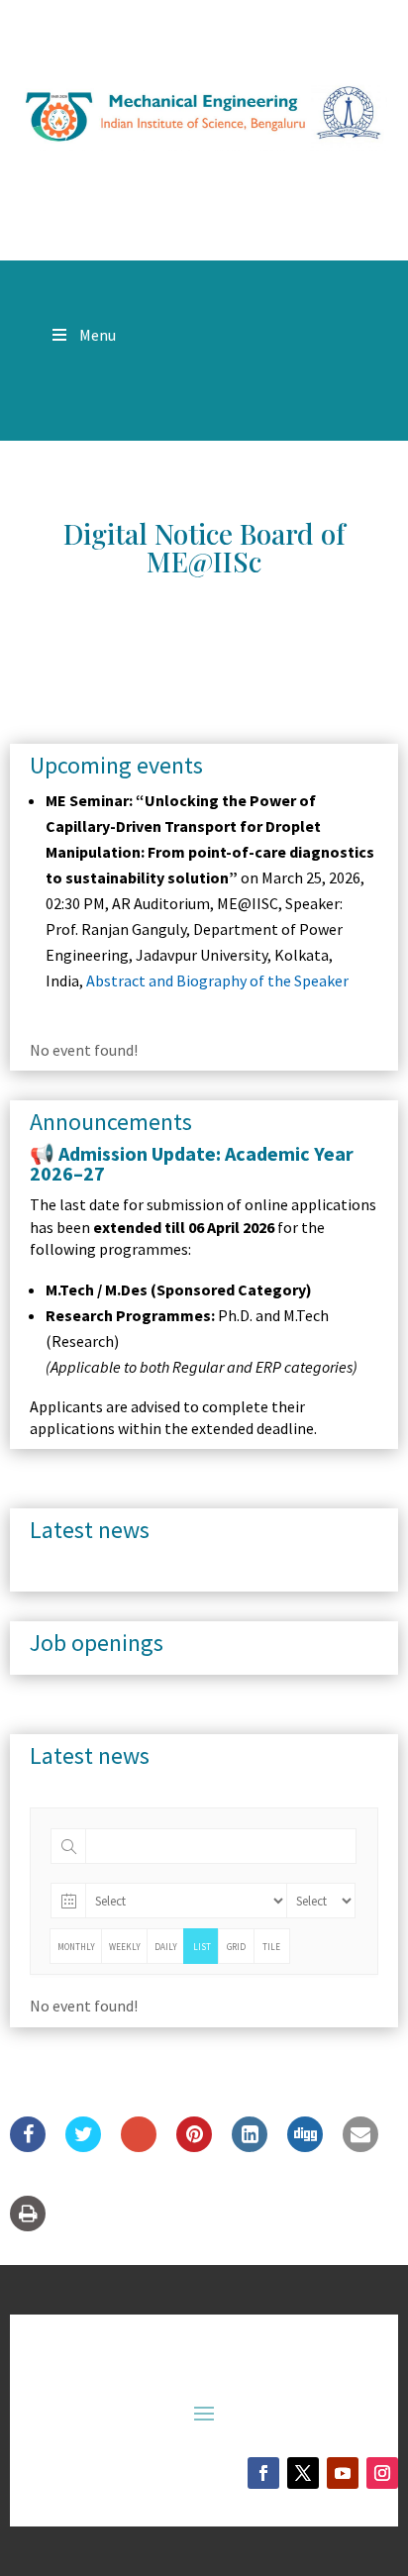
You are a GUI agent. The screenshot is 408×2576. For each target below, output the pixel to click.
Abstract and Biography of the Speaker (217, 980)
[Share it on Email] (360, 2146)
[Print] (28, 2225)
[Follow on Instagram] (382, 2473)
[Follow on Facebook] (263, 2473)
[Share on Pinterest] (194, 2146)
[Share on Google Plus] (139, 2146)
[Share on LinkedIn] (250, 2146)
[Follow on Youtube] (343, 2473)
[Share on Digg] (305, 2146)
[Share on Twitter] (83, 2146)
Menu (98, 335)
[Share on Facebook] (28, 2146)
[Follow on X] (303, 2473)
